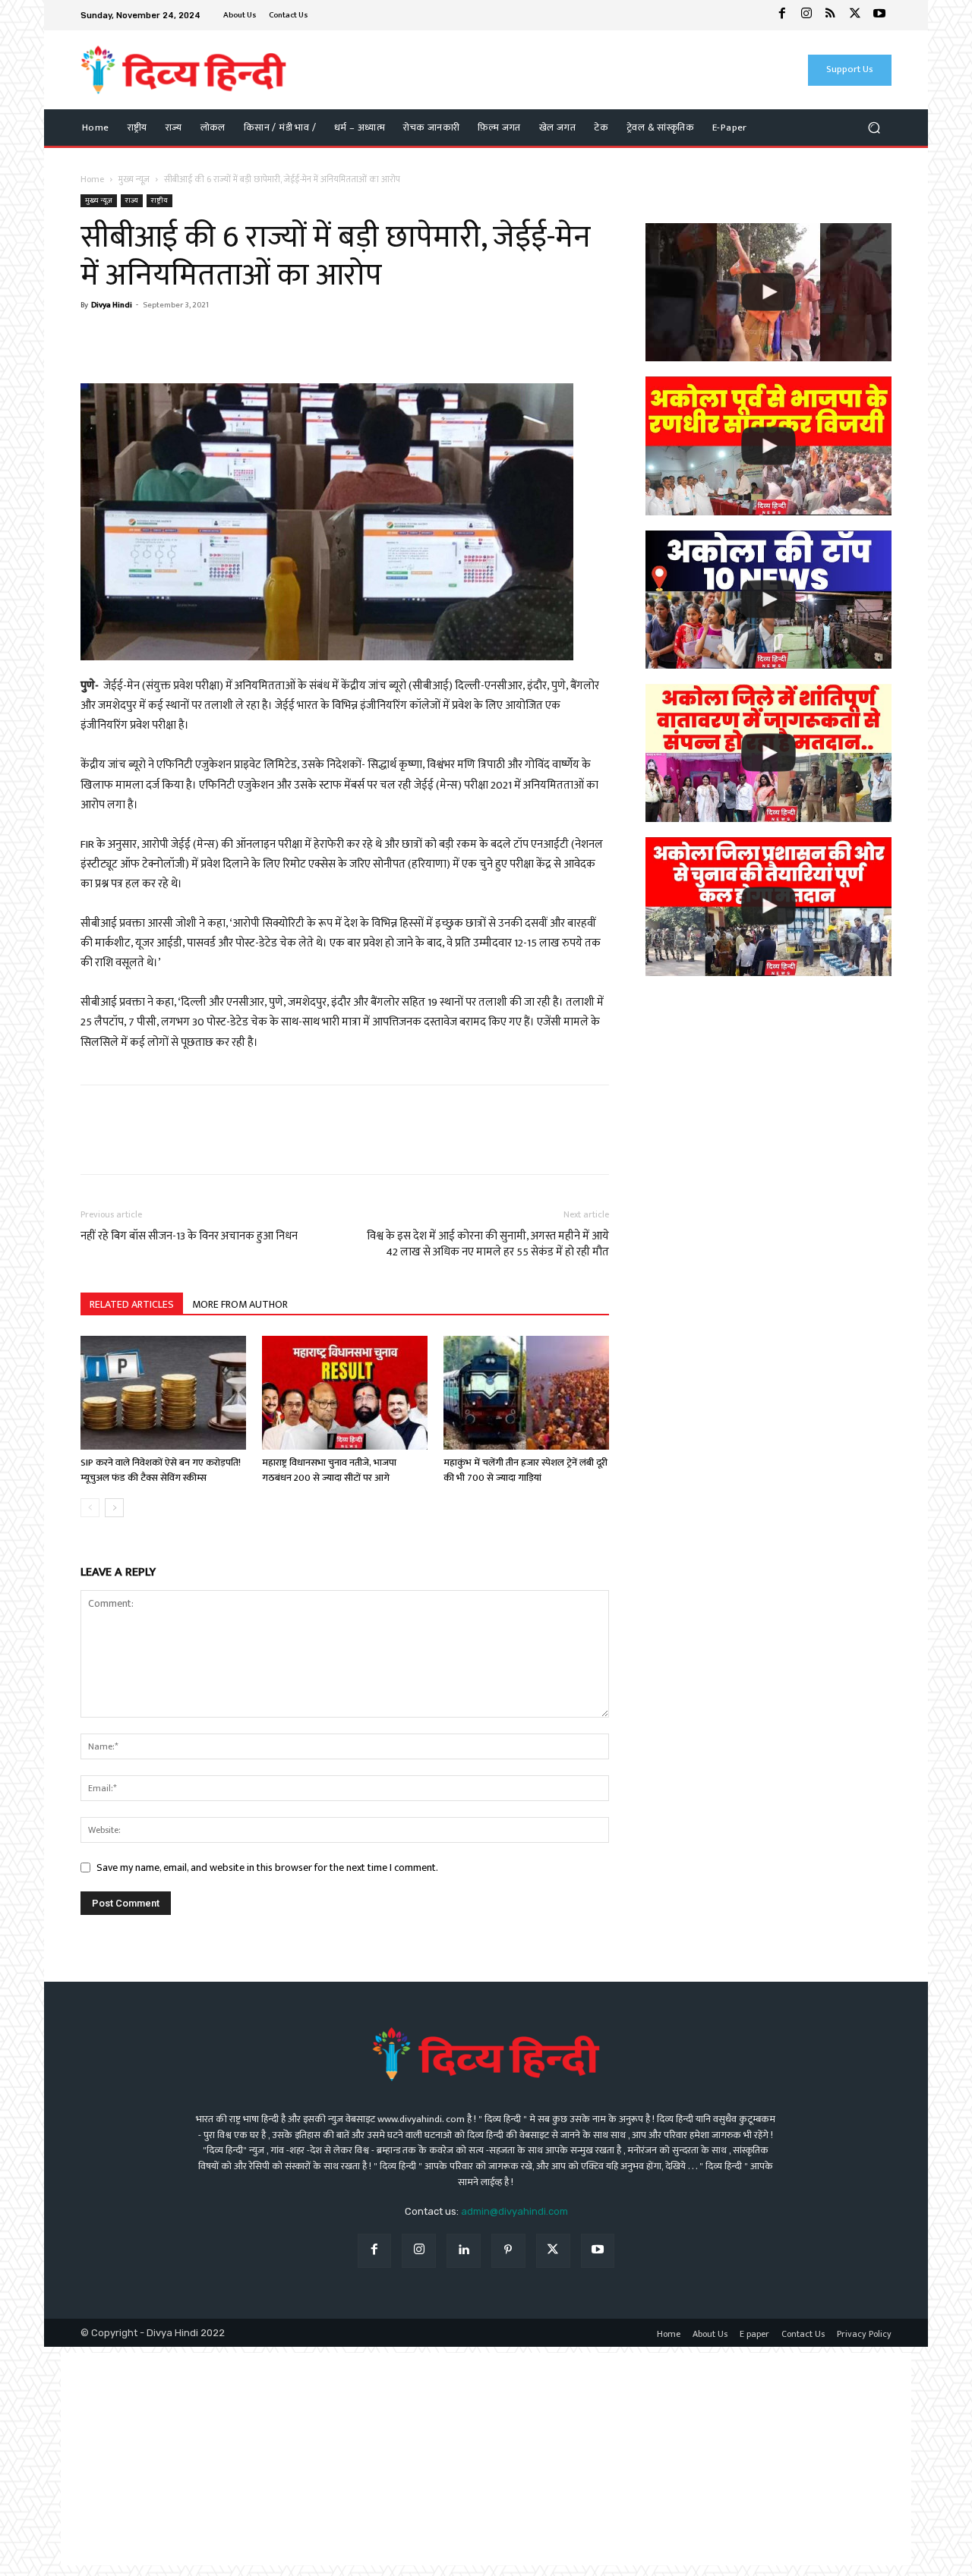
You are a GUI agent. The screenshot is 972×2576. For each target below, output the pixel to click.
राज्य (132, 200)
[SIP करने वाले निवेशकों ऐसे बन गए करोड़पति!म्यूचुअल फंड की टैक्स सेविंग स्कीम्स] (163, 1393)
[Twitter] (855, 15)
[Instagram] (806, 15)
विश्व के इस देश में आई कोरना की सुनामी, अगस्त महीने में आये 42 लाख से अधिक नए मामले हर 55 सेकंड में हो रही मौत (488, 1244)
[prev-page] (90, 1508)
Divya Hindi (112, 305)
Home (92, 179)
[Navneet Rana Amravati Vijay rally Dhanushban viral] (768, 292)
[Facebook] (782, 15)
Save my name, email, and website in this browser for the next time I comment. (267, 1867)
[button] (874, 128)
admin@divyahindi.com (514, 2211)
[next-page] (114, 1508)
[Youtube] (879, 15)
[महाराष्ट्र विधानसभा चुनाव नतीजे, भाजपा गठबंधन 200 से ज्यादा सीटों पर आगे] (345, 1393)
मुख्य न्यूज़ (134, 179)
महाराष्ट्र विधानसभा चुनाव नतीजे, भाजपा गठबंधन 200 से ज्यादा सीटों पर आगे (329, 1470)
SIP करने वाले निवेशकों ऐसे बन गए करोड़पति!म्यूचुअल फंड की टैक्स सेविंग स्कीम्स (161, 1470)
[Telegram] (200, 340)
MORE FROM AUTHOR (240, 1304)
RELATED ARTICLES (132, 1304)
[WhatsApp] (131, 340)
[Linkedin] (464, 2251)
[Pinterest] (508, 2251)
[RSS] (831, 15)
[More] (236, 340)
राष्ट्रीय (159, 200)
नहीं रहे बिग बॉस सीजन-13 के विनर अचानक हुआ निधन (189, 1236)
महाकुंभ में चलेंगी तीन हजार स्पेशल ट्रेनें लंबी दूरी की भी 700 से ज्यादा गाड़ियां (525, 1470)
